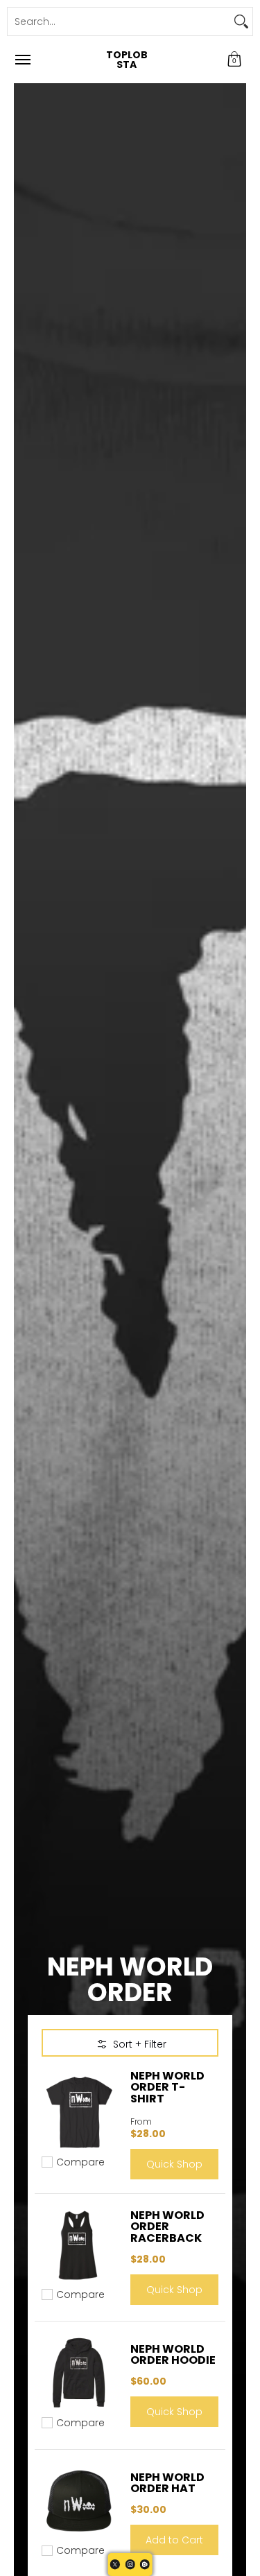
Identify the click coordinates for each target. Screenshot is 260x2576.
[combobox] (119, 21)
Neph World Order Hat (167, 2483)
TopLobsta (127, 60)
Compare (80, 2162)
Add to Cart (174, 2540)
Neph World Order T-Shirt (167, 2087)
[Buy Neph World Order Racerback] (79, 2245)
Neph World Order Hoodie (173, 2354)
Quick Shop (174, 2164)
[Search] (241, 21)
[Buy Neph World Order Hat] (79, 2501)
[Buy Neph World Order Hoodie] (79, 2373)
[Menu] (22, 60)
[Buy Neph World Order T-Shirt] (79, 2113)
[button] (234, 60)
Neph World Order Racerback (167, 2226)
